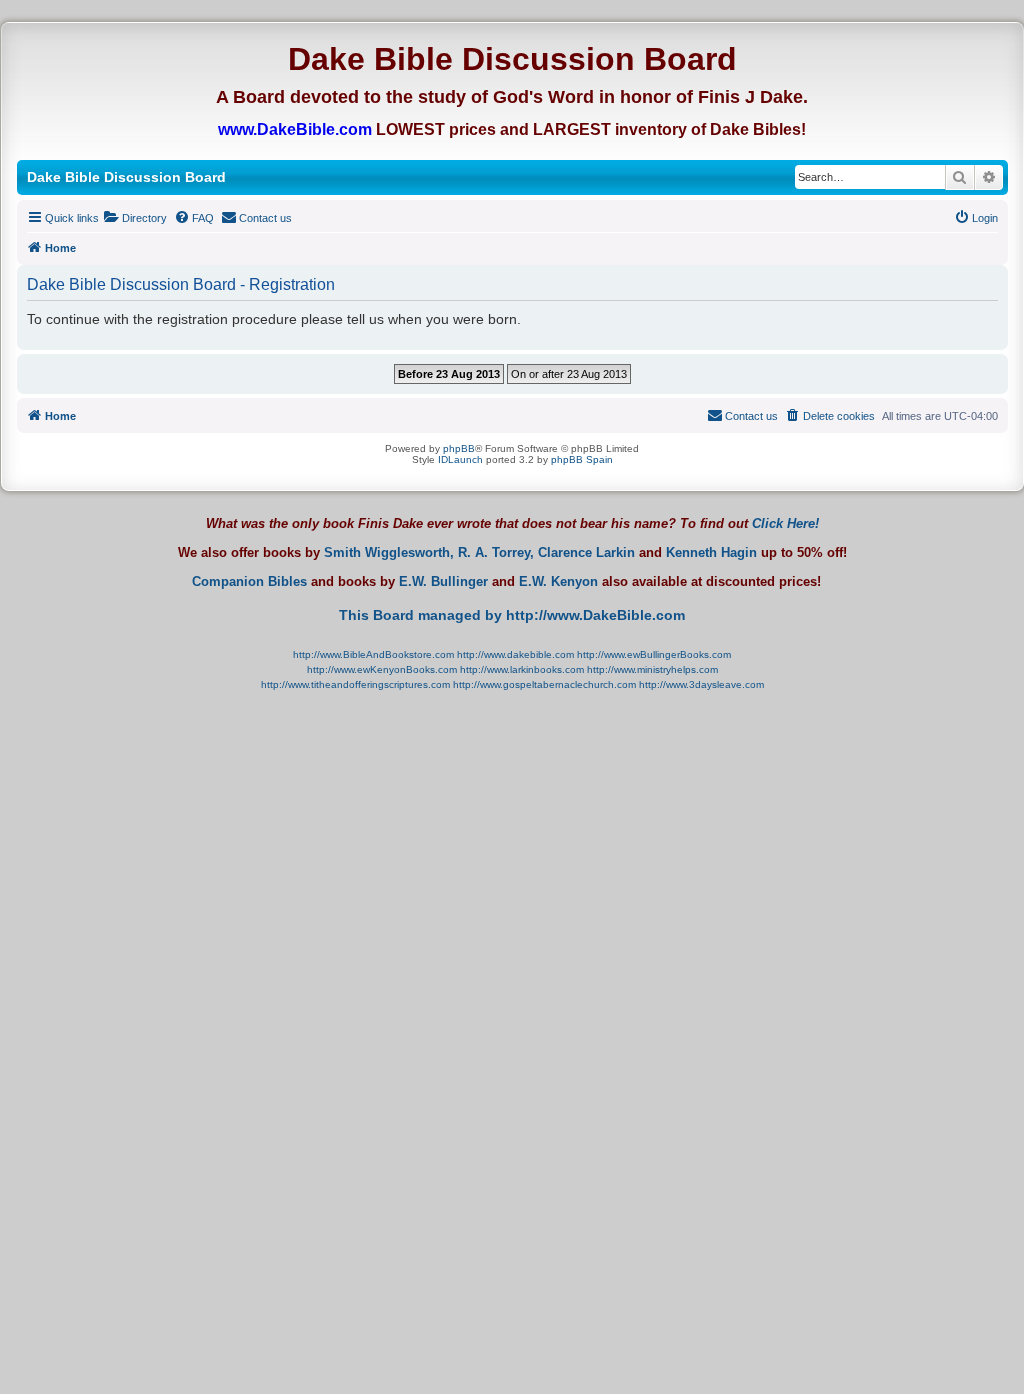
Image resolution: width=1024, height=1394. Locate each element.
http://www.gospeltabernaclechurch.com (544, 684)
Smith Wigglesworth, (389, 553)
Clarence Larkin (586, 553)
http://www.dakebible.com (515, 654)
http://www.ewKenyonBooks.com (382, 669)
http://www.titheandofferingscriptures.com (355, 684)
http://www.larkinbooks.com (522, 669)
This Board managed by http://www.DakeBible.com (512, 615)
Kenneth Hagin (711, 553)
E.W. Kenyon (558, 582)
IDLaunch (460, 459)
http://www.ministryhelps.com (652, 669)
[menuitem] (135, 218)
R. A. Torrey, (496, 553)
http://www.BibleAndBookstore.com (373, 654)
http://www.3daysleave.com (701, 684)
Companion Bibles (249, 582)
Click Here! (785, 523)
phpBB (459, 448)
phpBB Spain (582, 459)
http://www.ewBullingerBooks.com (654, 654)
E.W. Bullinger (443, 582)
